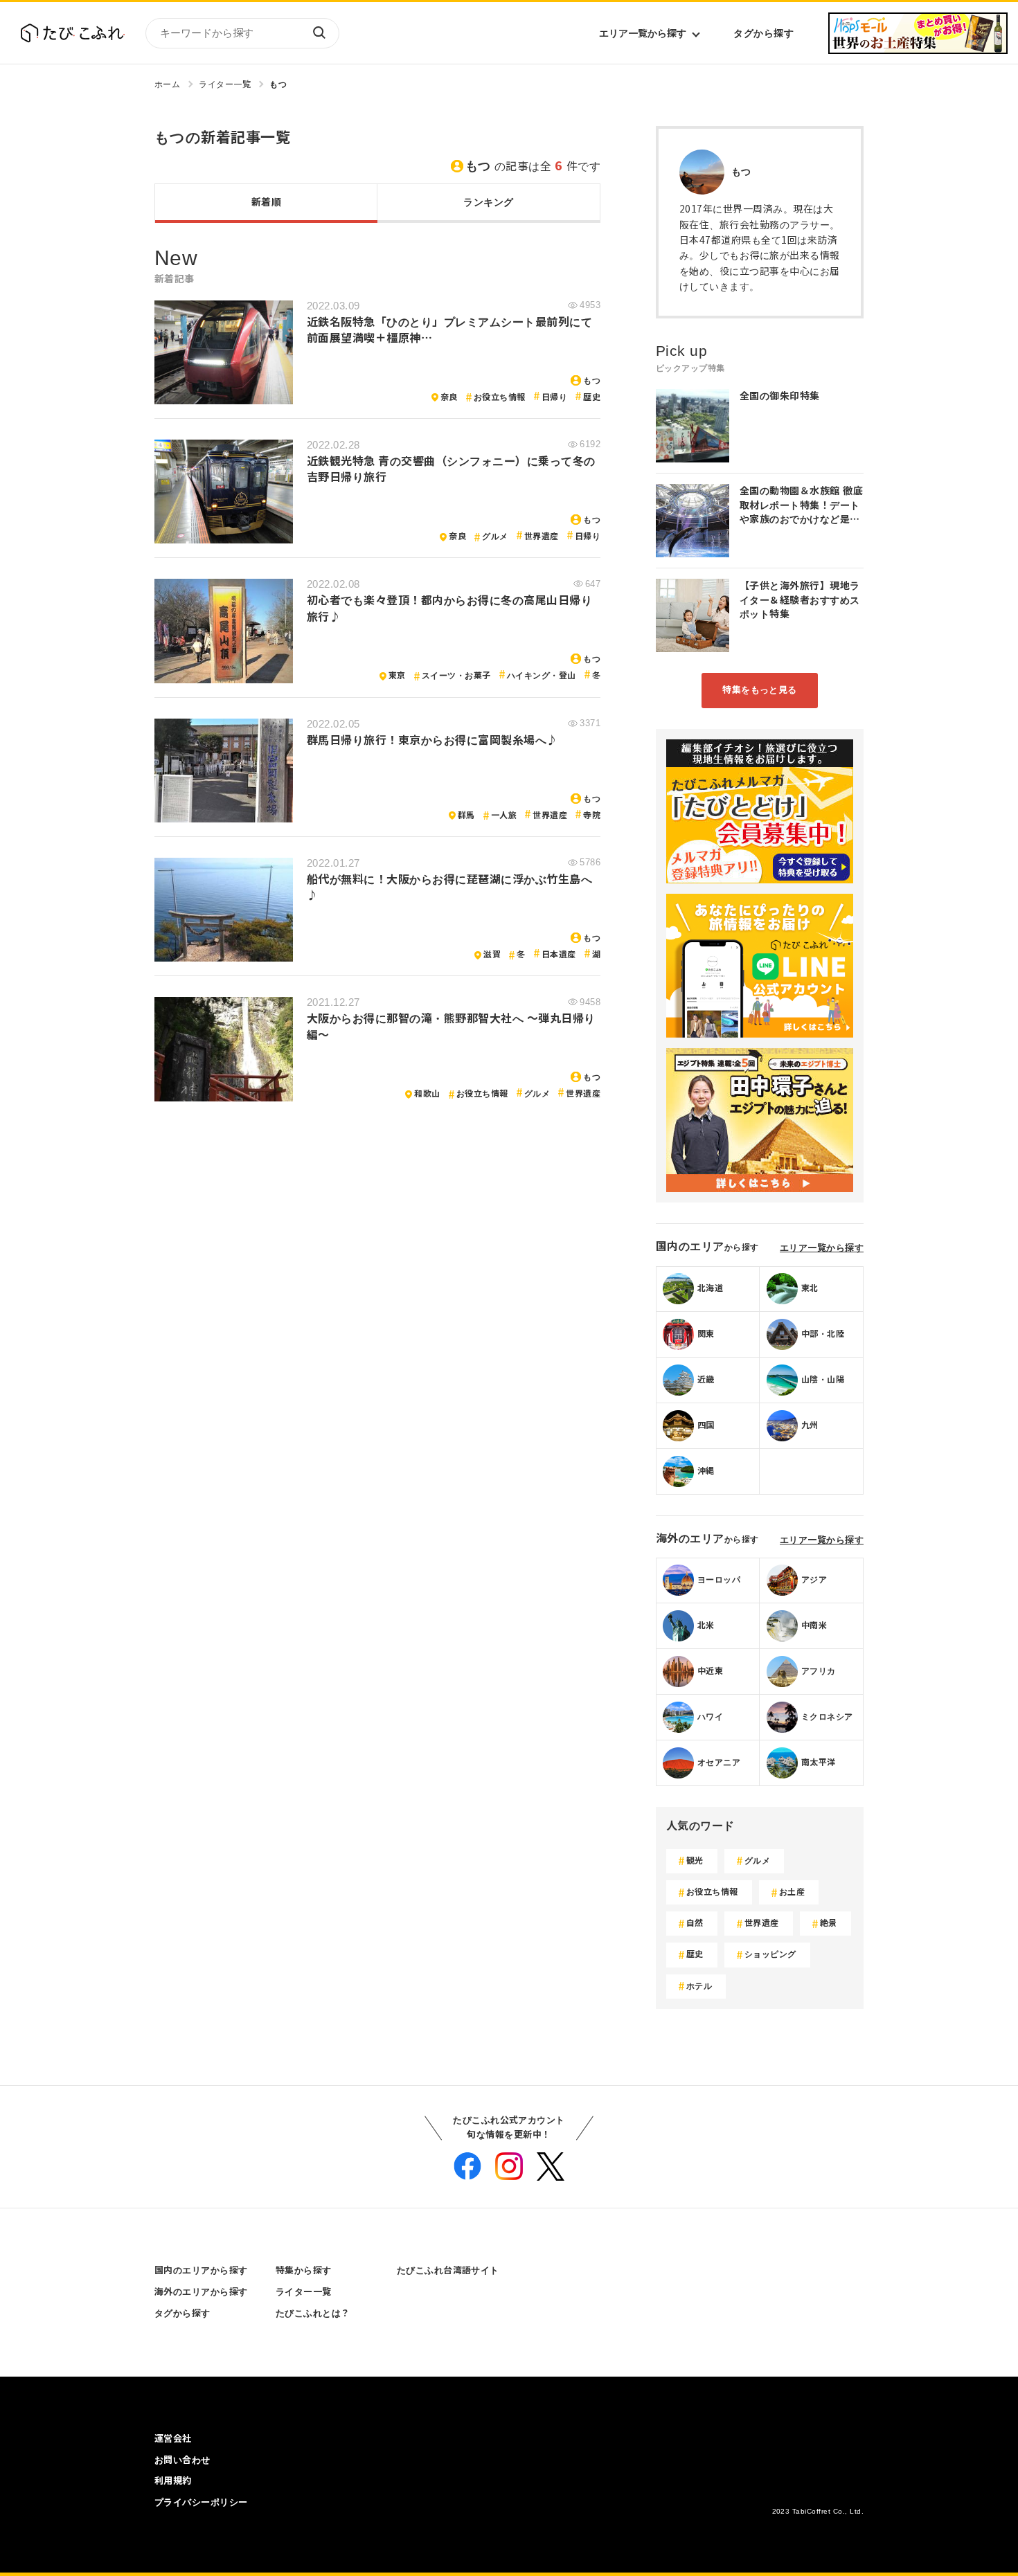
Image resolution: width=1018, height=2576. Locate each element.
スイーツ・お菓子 (456, 676)
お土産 (792, 1892)
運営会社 (173, 2439)
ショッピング (770, 1954)
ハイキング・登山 (542, 676)
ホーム (167, 84)
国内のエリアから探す (201, 2270)
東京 (397, 676)
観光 (695, 1861)
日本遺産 (559, 955)
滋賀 (492, 955)
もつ (278, 84)
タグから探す (763, 33)
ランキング (488, 202)
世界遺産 (542, 537)
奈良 (449, 397)
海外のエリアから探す (201, 2292)
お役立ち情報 (500, 397)
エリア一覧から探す (643, 33)
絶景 (829, 1923)
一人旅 (504, 816)
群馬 (466, 816)
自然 (695, 1923)
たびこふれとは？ (313, 2313)
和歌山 (427, 1094)
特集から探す (304, 2270)
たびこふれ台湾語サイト (448, 2270)
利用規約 (173, 2481)
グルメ (495, 537)
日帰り (554, 397)
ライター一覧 (225, 84)
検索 (319, 33)
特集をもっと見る (760, 690)
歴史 (592, 397)
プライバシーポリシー (201, 2502)
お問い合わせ (182, 2460)
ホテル (699, 1986)
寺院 (592, 816)
